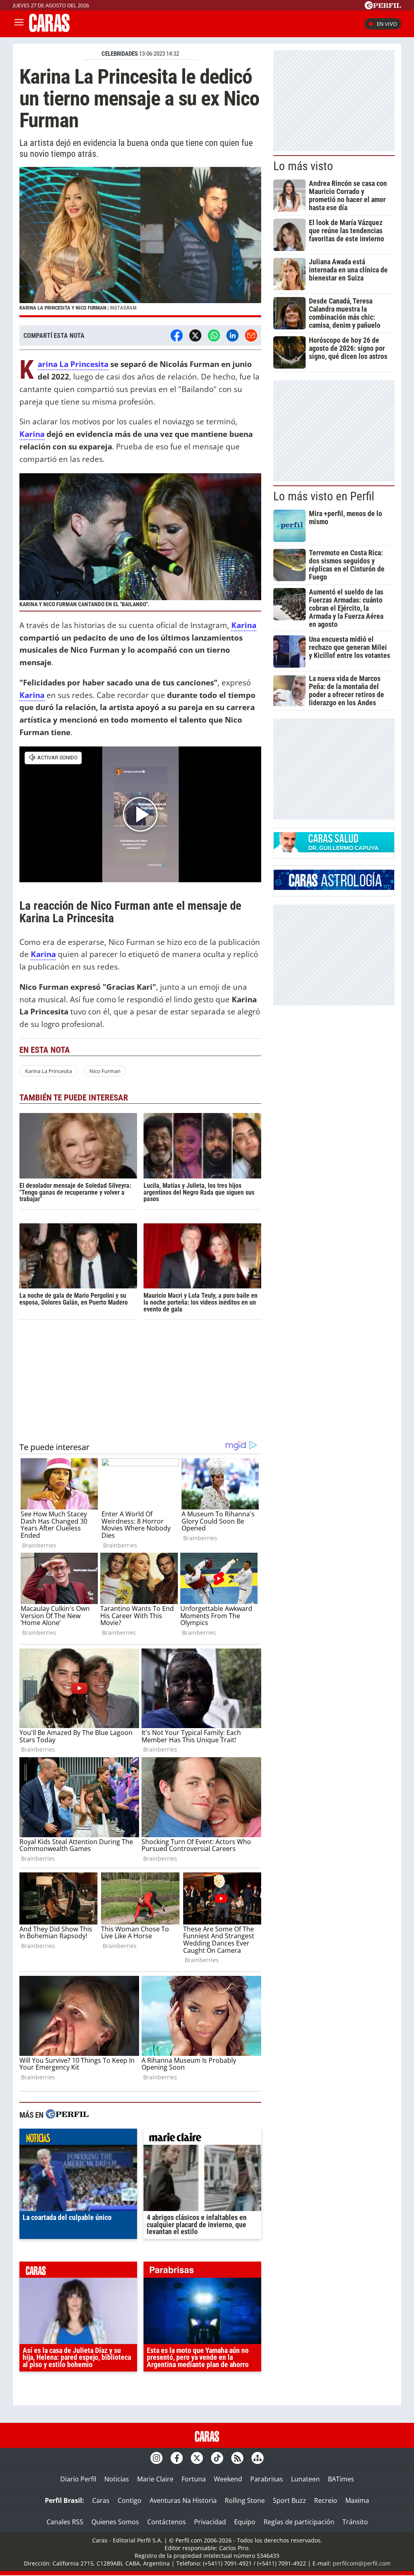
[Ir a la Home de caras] (49, 30)
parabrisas (202, 2272)
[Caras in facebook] (177, 2458)
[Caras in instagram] (156, 2458)
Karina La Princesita (49, 1071)
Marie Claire (155, 2479)
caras (78, 2272)
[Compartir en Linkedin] (232, 335)
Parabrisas (267, 2479)
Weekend (228, 2479)
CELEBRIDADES (120, 54)
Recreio (326, 2500)
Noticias (117, 2479)
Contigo (130, 2500)
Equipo (245, 2522)
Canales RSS (65, 2522)
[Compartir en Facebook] (177, 335)
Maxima (357, 2500)
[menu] (19, 24)
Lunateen (305, 2479)
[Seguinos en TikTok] (217, 2458)
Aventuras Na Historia (183, 2500)
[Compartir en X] (195, 335)
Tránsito (355, 2522)
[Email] (251, 335)
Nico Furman (105, 1071)
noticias (78, 2139)
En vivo (387, 24)
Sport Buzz (289, 2500)
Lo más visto (303, 166)
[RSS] (237, 2458)
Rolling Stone (245, 2500)
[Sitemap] (258, 2458)
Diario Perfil (78, 2479)
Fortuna (194, 2479)
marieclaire (202, 2139)
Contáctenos (167, 2522)
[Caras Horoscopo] (334, 887)
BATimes (341, 2479)
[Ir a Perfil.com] (383, 7)
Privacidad (210, 2522)
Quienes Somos (115, 2522)
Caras (101, 2500)
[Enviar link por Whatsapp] (214, 335)
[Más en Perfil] (67, 2115)
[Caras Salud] (334, 850)
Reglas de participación (299, 2522)
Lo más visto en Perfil (324, 496)
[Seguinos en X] (197, 2458)
